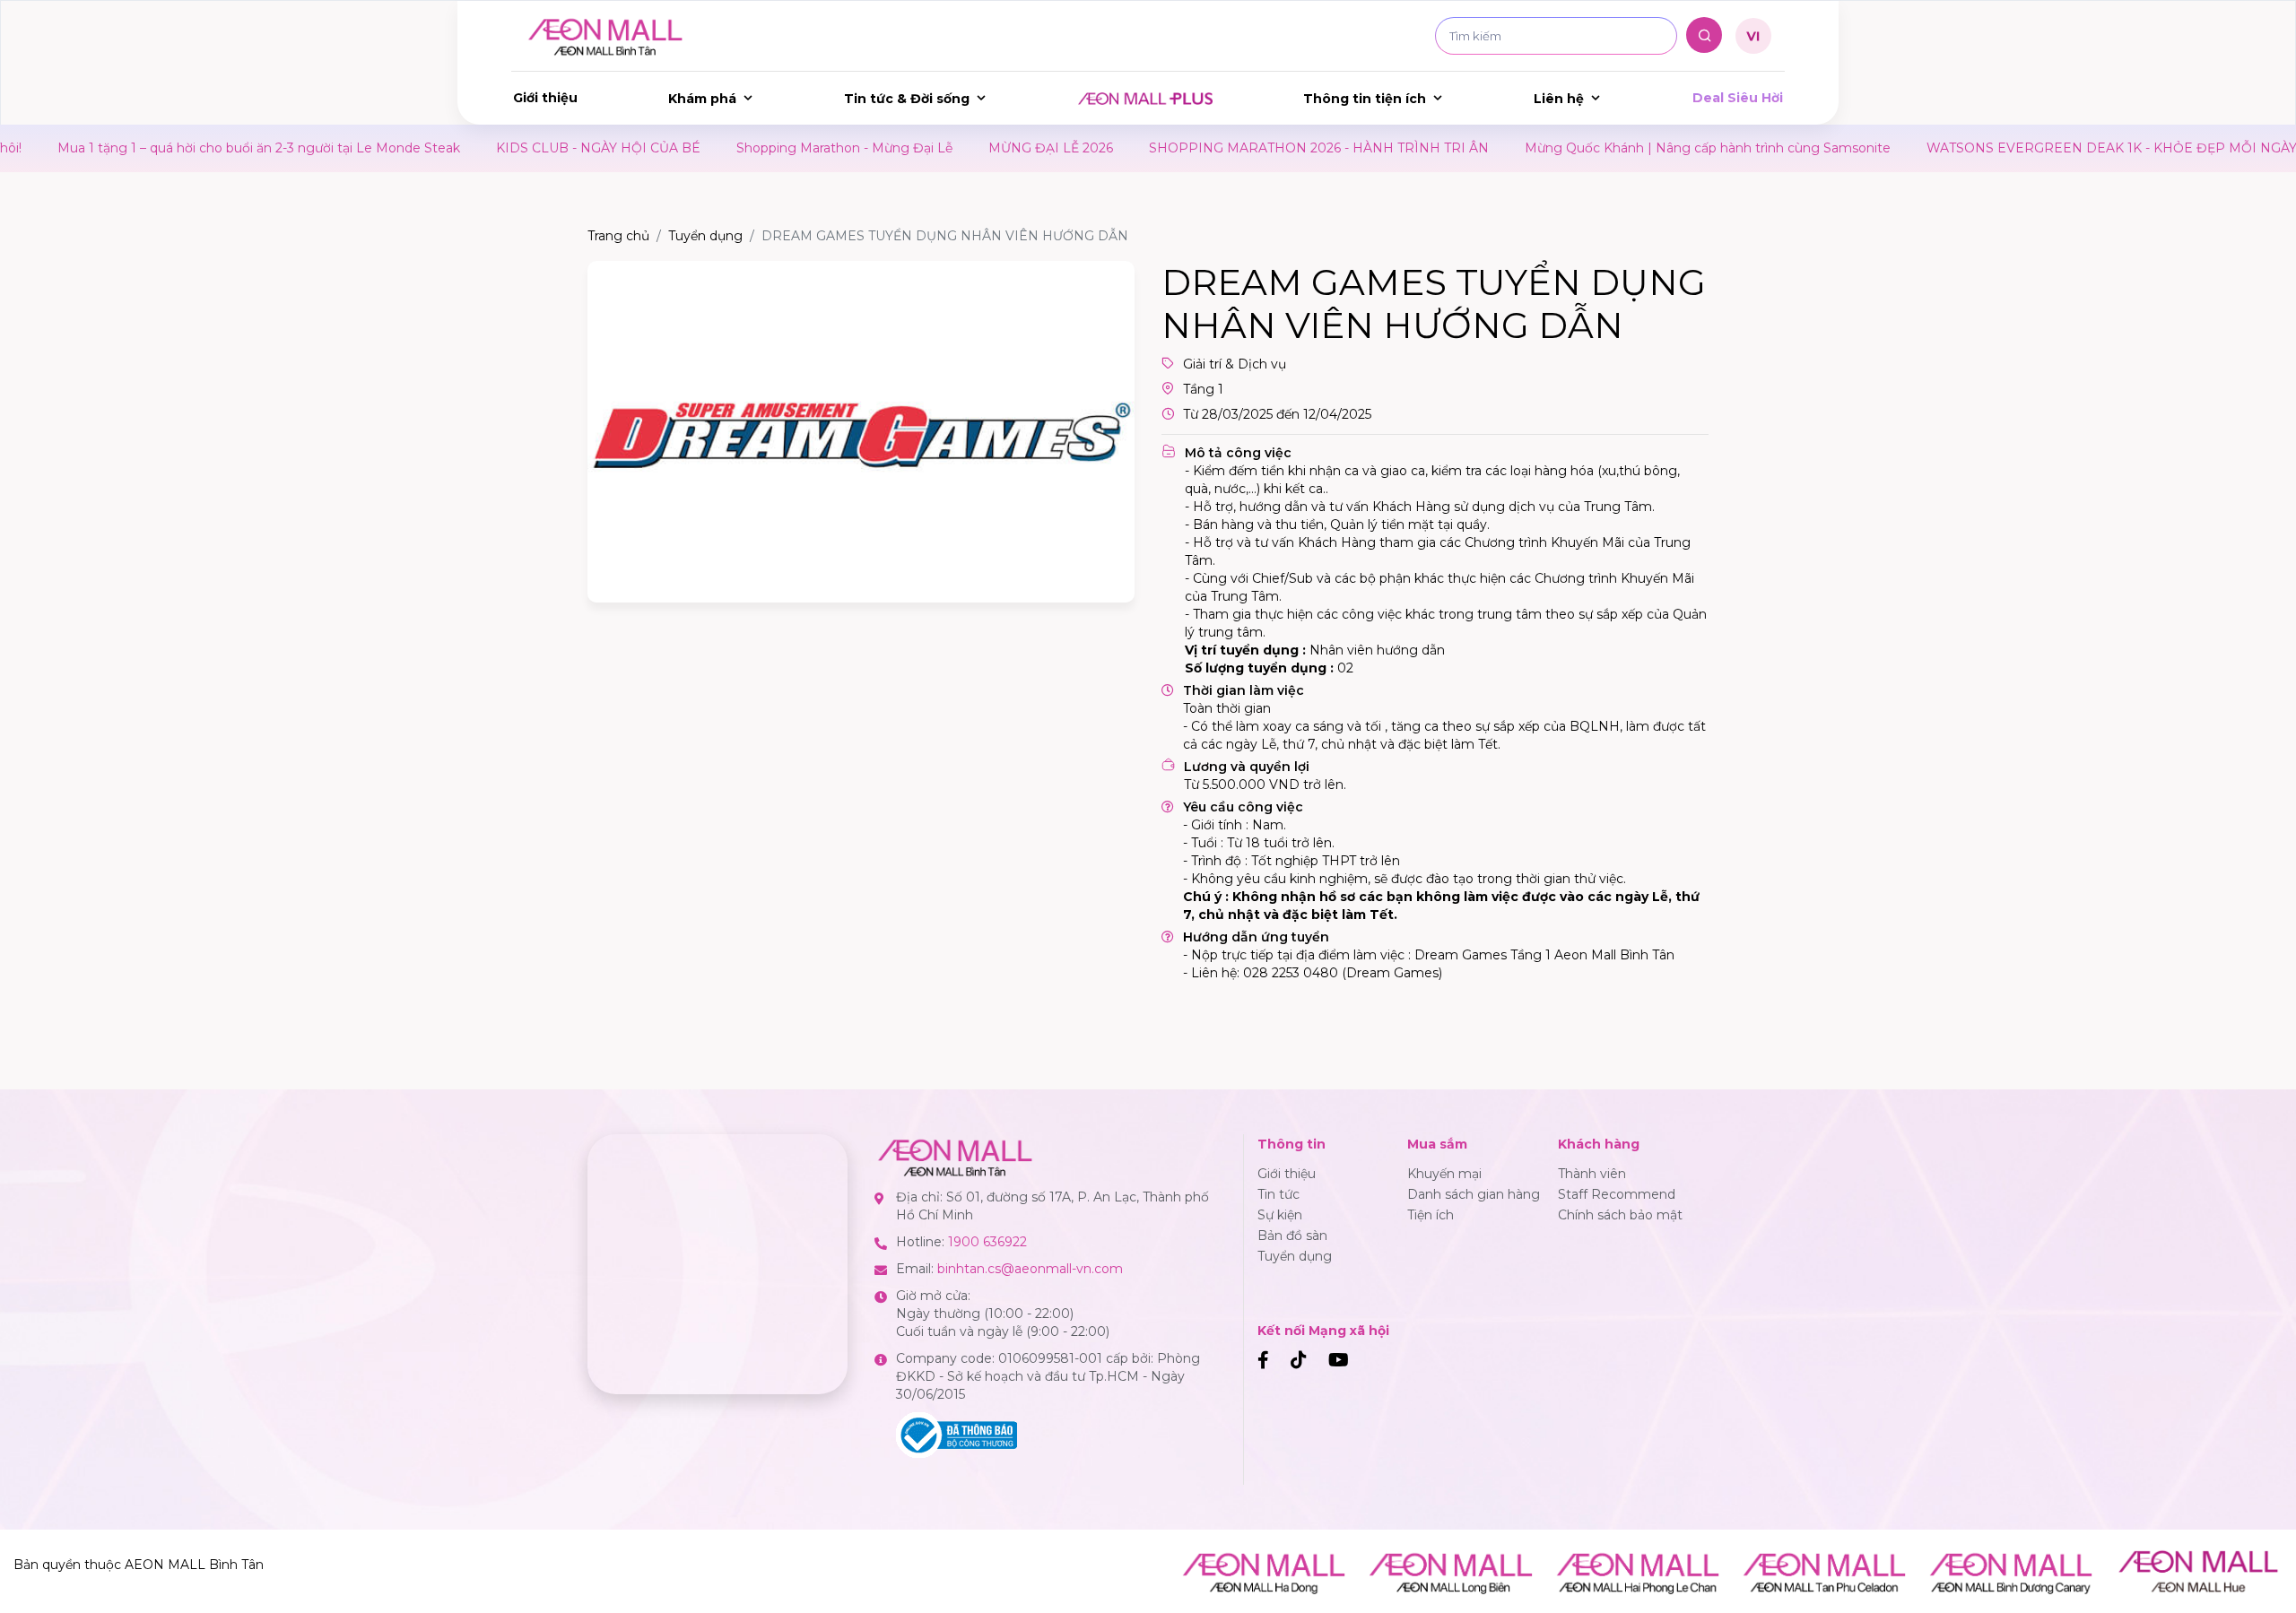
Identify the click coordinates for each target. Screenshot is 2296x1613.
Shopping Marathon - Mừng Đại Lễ (774, 148)
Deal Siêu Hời (1738, 98)
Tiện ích (1431, 1215)
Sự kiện (1280, 1215)
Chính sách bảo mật (1620, 1215)
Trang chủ (618, 236)
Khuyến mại (1444, 1174)
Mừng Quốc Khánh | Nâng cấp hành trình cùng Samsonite (1638, 148)
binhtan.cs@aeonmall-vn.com (1030, 1269)
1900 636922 (987, 1242)
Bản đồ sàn (1292, 1236)
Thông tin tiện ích (1365, 99)
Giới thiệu (545, 98)
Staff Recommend (1617, 1194)
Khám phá (702, 99)
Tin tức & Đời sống (907, 99)
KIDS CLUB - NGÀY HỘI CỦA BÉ (528, 148)
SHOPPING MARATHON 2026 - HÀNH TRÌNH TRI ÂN (1249, 148)
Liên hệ (1559, 99)
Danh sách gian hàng (1474, 1194)
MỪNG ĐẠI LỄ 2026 (981, 148)
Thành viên (1592, 1174)
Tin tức (1278, 1194)
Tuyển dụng (705, 236)
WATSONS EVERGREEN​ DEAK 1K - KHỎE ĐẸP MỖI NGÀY (2042, 148)
